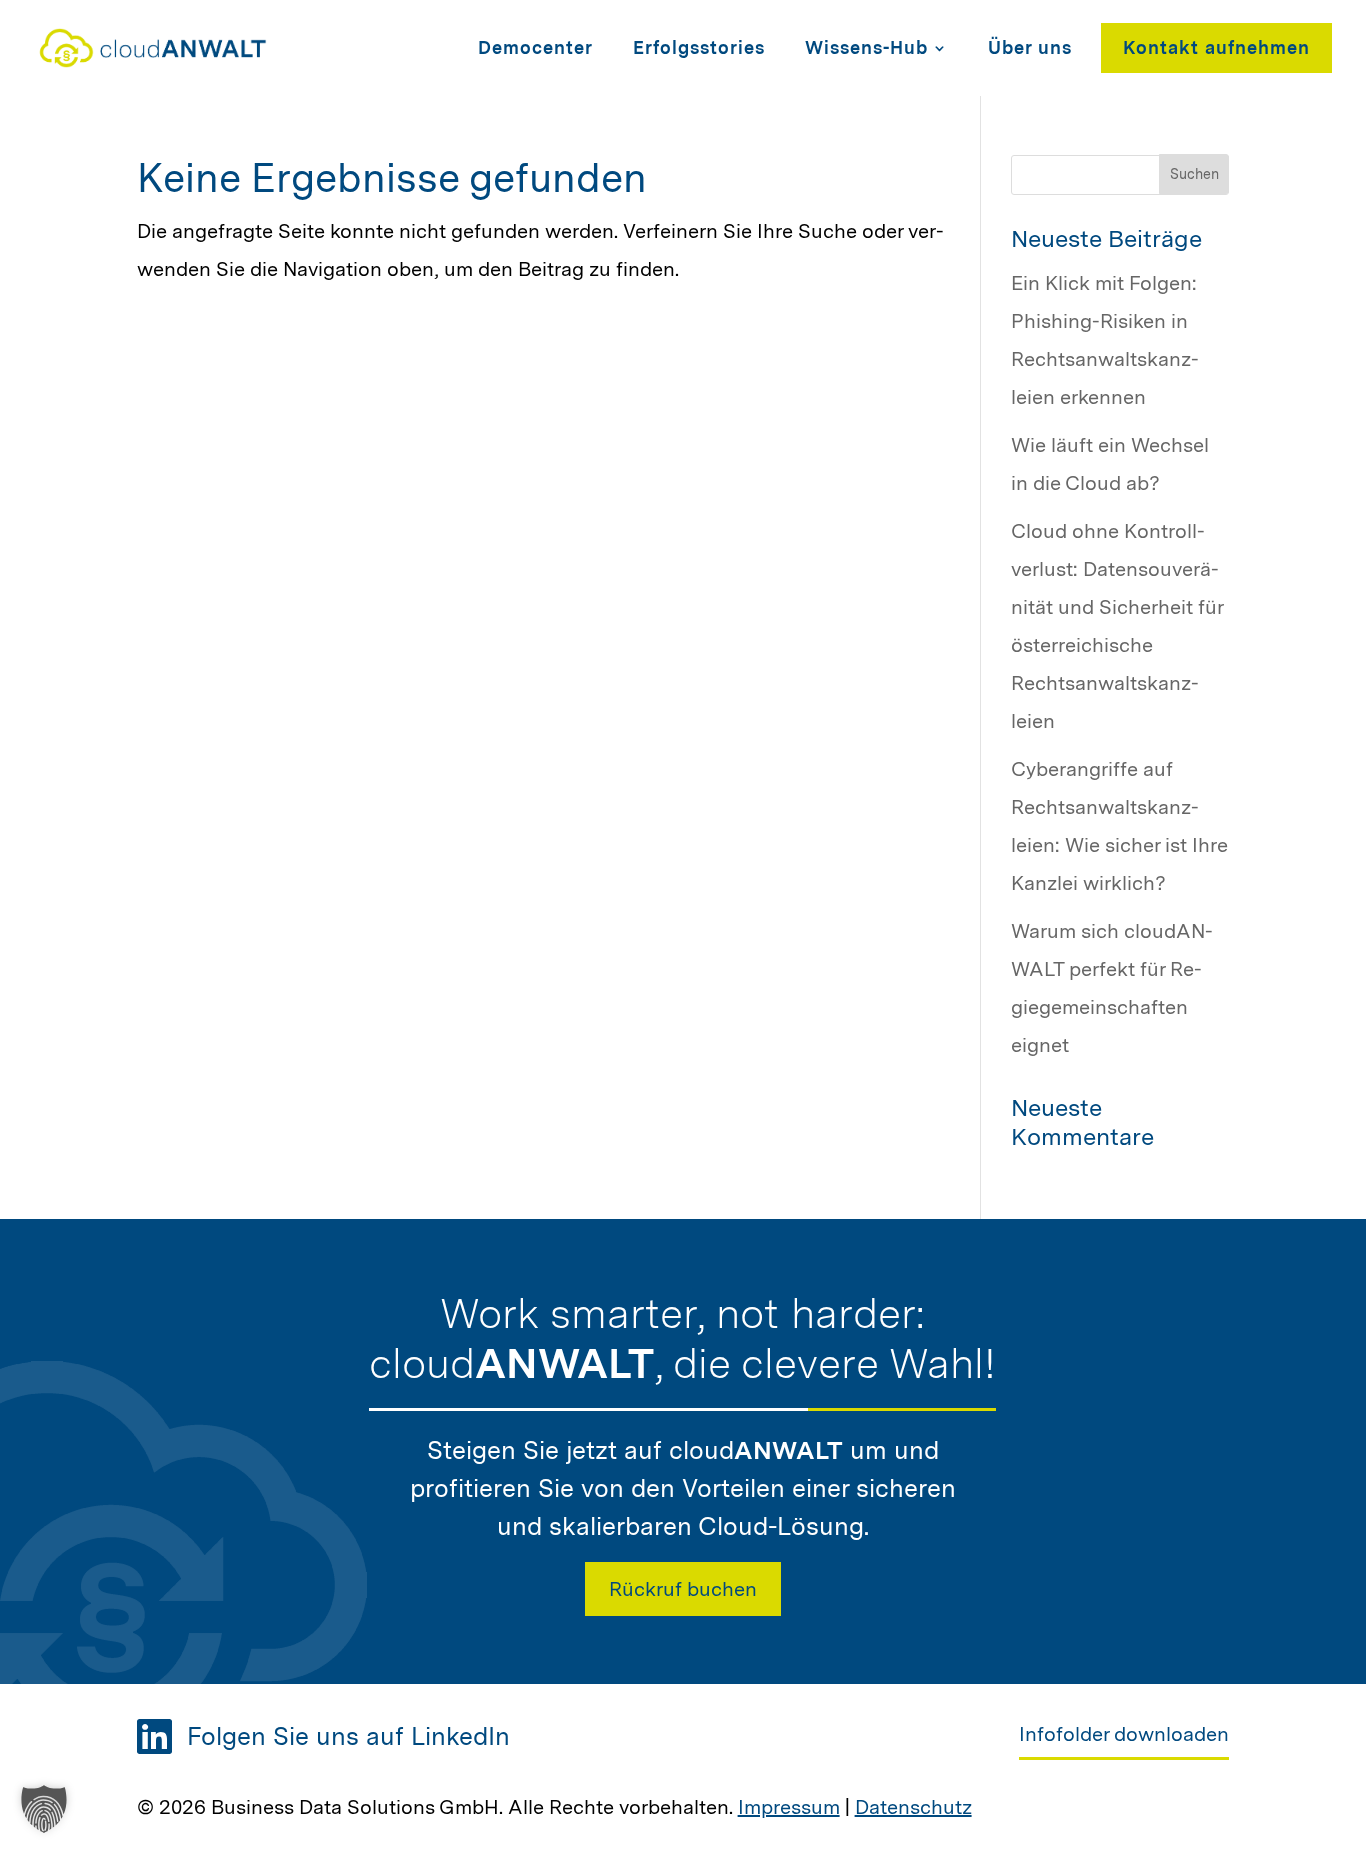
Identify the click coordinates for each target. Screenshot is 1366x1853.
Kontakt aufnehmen (1216, 47)
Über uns (1030, 47)
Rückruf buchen (683, 1589)
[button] (44, 1809)
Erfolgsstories (699, 47)
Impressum (789, 1807)
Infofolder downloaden (1124, 1734)
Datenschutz (913, 1807)
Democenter (535, 47)
